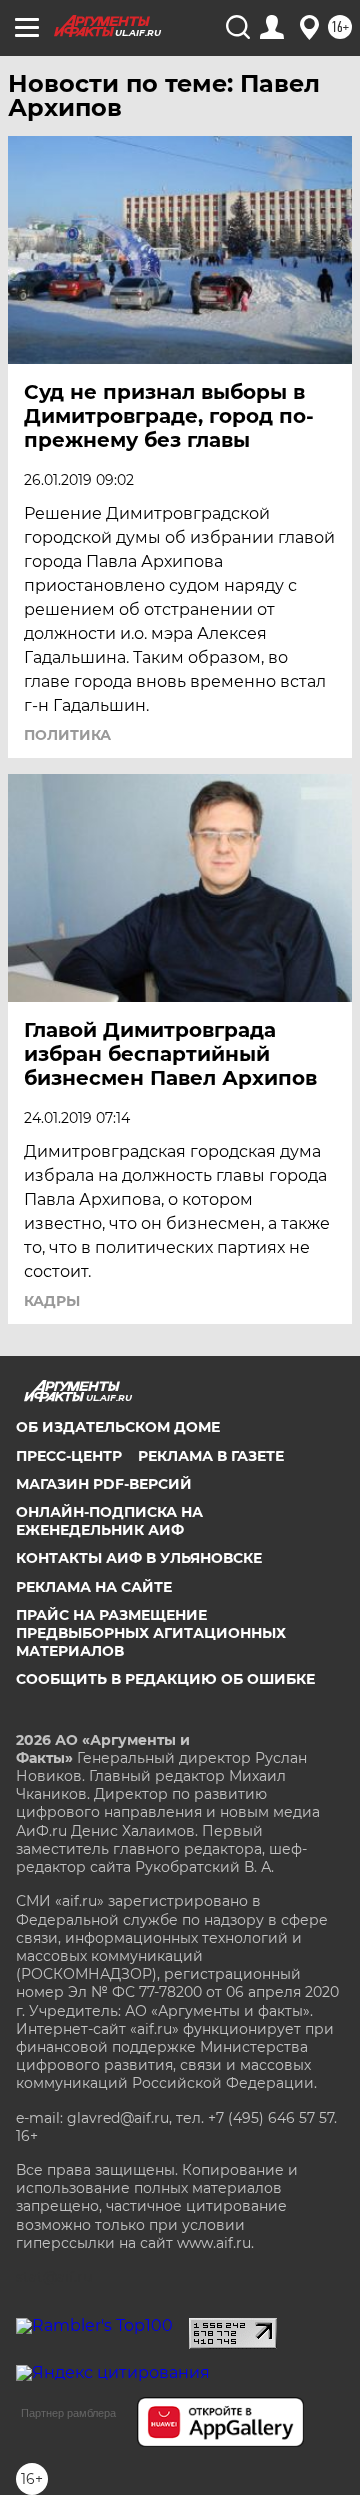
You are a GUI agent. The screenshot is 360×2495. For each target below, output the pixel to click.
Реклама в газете (211, 1456)
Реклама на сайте (94, 1587)
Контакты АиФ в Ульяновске (139, 1558)
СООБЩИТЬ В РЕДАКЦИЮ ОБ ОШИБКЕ (165, 1679)
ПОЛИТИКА (67, 735)
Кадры (52, 1301)
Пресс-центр (69, 1456)
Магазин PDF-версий (104, 1484)
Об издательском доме (118, 1427)
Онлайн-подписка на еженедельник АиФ (109, 1521)
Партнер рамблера (68, 2413)
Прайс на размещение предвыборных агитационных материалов (151, 1633)
